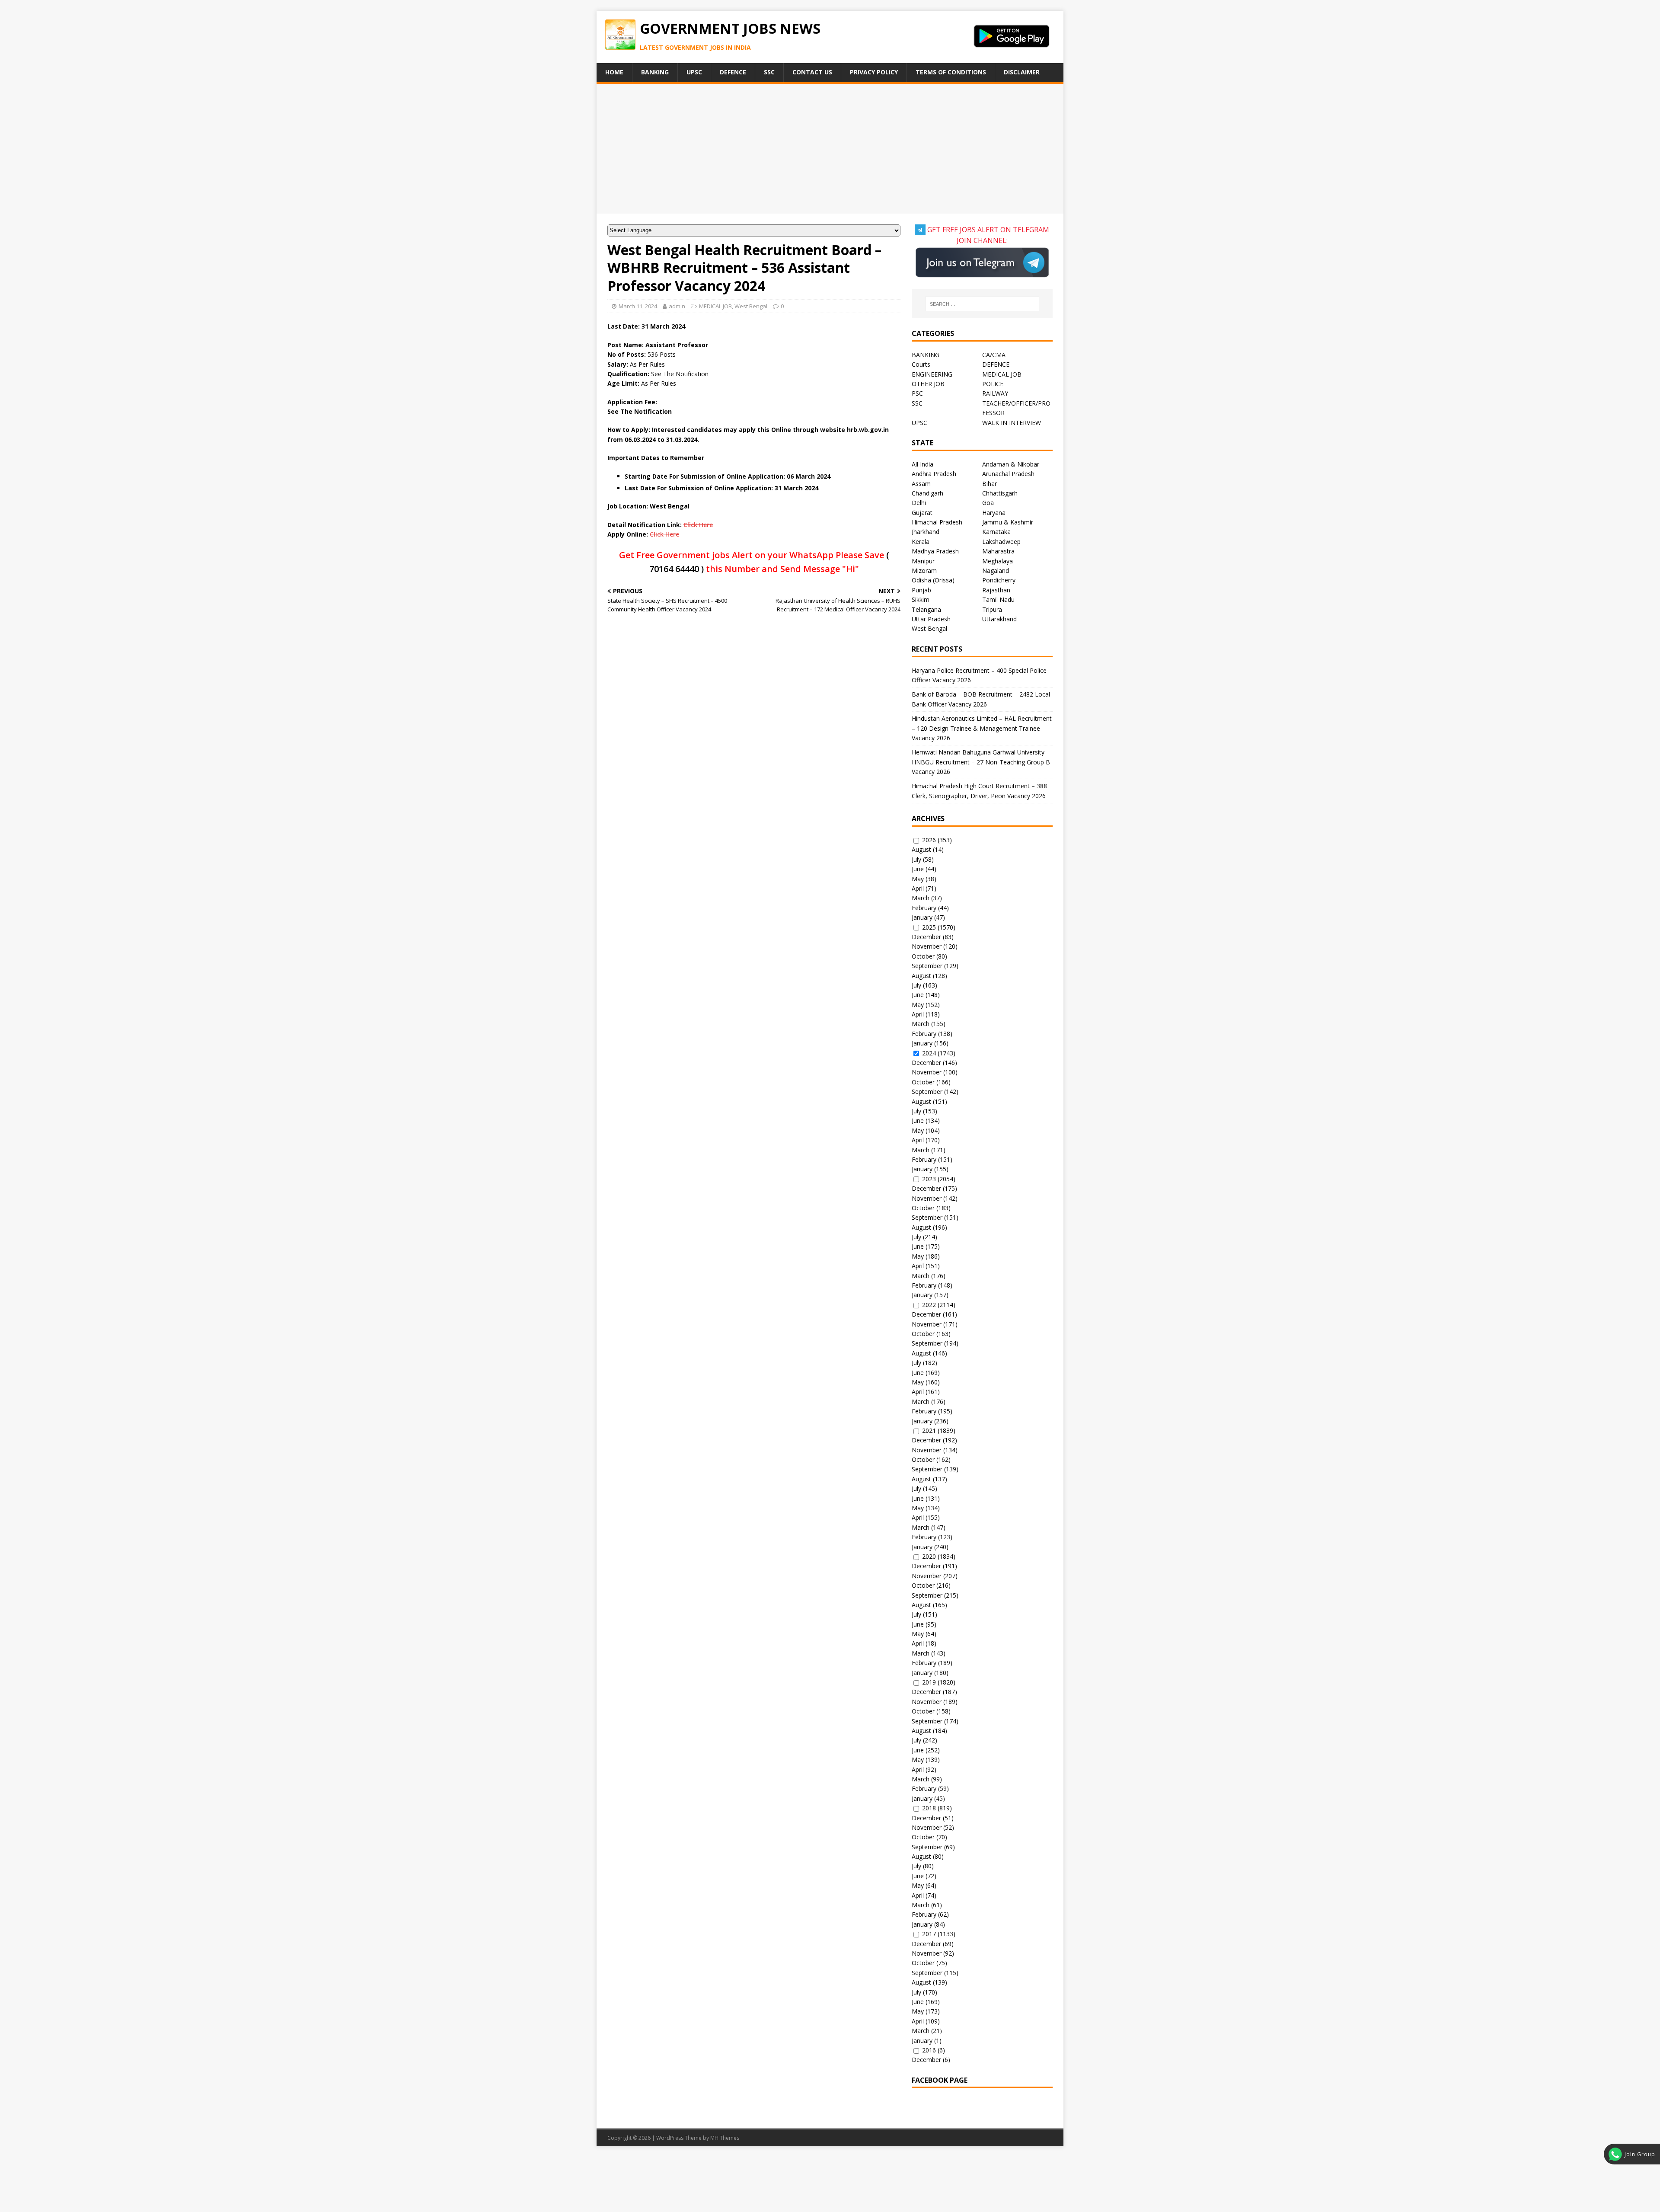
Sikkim (921, 599)
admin (677, 306)
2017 (929, 1934)
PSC (917, 393)
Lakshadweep (1001, 542)
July (916, 859)
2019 (929, 1682)
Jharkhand (926, 532)
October (923, 956)
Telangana (926, 609)
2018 (929, 1808)
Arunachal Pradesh (1008, 474)
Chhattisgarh (1000, 493)
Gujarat (922, 513)
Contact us (812, 72)
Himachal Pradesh (937, 522)
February (924, 908)
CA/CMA (994, 355)
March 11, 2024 (638, 306)
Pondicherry (999, 580)
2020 (929, 1556)
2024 (929, 1053)
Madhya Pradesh (935, 551)
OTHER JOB (928, 384)
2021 (929, 1430)
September (927, 966)
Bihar (990, 484)
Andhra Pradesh (934, 474)
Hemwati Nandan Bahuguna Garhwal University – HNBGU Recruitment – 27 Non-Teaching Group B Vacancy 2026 (981, 762)
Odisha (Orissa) (933, 580)
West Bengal (751, 306)
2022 (929, 1305)
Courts (921, 364)
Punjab (921, 590)
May (918, 879)
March (921, 898)
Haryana (994, 513)
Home (614, 72)
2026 (929, 840)
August (921, 849)
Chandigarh (927, 493)
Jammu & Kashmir (1008, 522)
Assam (921, 484)
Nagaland (996, 571)
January (922, 917)
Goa (988, 503)
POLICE (993, 384)
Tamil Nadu (998, 599)
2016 (929, 2050)
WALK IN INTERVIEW (1012, 423)
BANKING (926, 355)
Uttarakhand (999, 619)
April (918, 888)
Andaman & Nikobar (1011, 464)
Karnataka (996, 532)
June (918, 869)
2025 (929, 927)
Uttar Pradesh (931, 619)
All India (923, 464)
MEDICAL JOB (715, 306)
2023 (929, 1179)
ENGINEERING (932, 374)
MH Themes (725, 2138)
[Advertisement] (830, 149)
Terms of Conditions (951, 72)
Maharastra (998, 551)
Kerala (921, 542)
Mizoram (924, 571)
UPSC (694, 72)
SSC (769, 72)
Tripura (992, 609)
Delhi (919, 503)
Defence (733, 72)
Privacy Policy (874, 72)
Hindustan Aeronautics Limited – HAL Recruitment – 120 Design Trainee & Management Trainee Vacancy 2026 (982, 728)
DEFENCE (996, 364)
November (927, 946)
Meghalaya (998, 561)
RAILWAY (995, 393)
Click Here (698, 525)
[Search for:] (982, 304)
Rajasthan (996, 590)
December (926, 937)
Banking (655, 72)
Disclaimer (1022, 72)
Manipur (923, 561)
